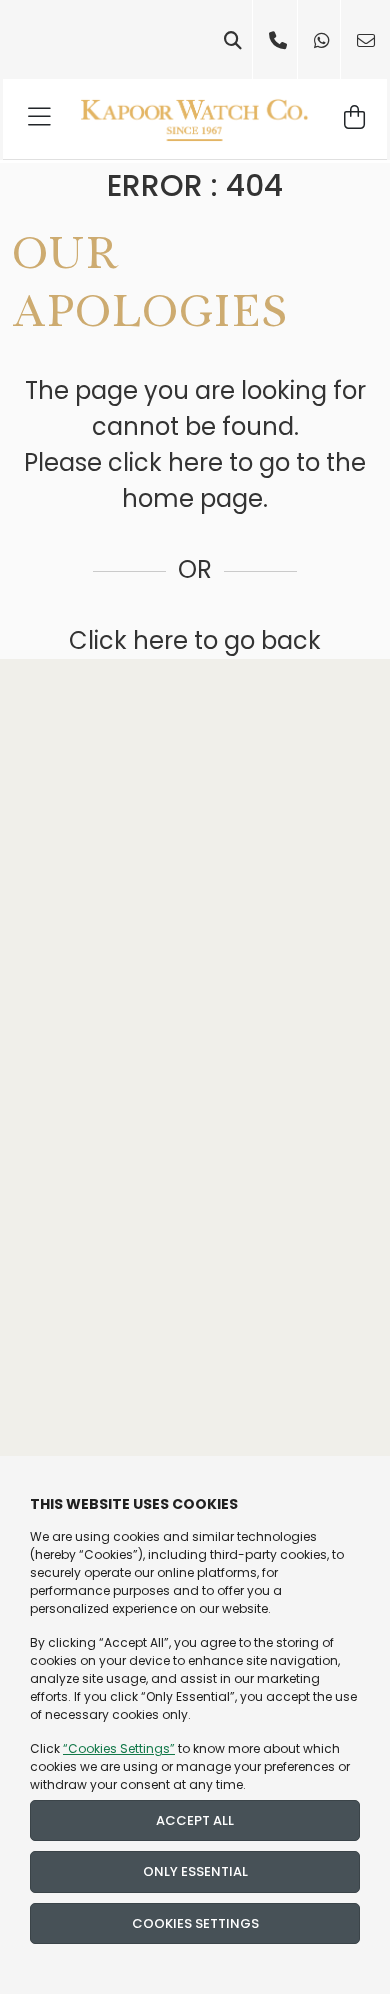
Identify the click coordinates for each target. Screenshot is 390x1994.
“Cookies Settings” (119, 1748)
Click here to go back (195, 640)
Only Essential (195, 1871)
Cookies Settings (195, 1923)
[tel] (278, 40)
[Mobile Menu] (40, 119)
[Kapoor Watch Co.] (195, 119)
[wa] (322, 40)
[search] (233, 40)
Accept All (195, 1820)
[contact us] (366, 40)
